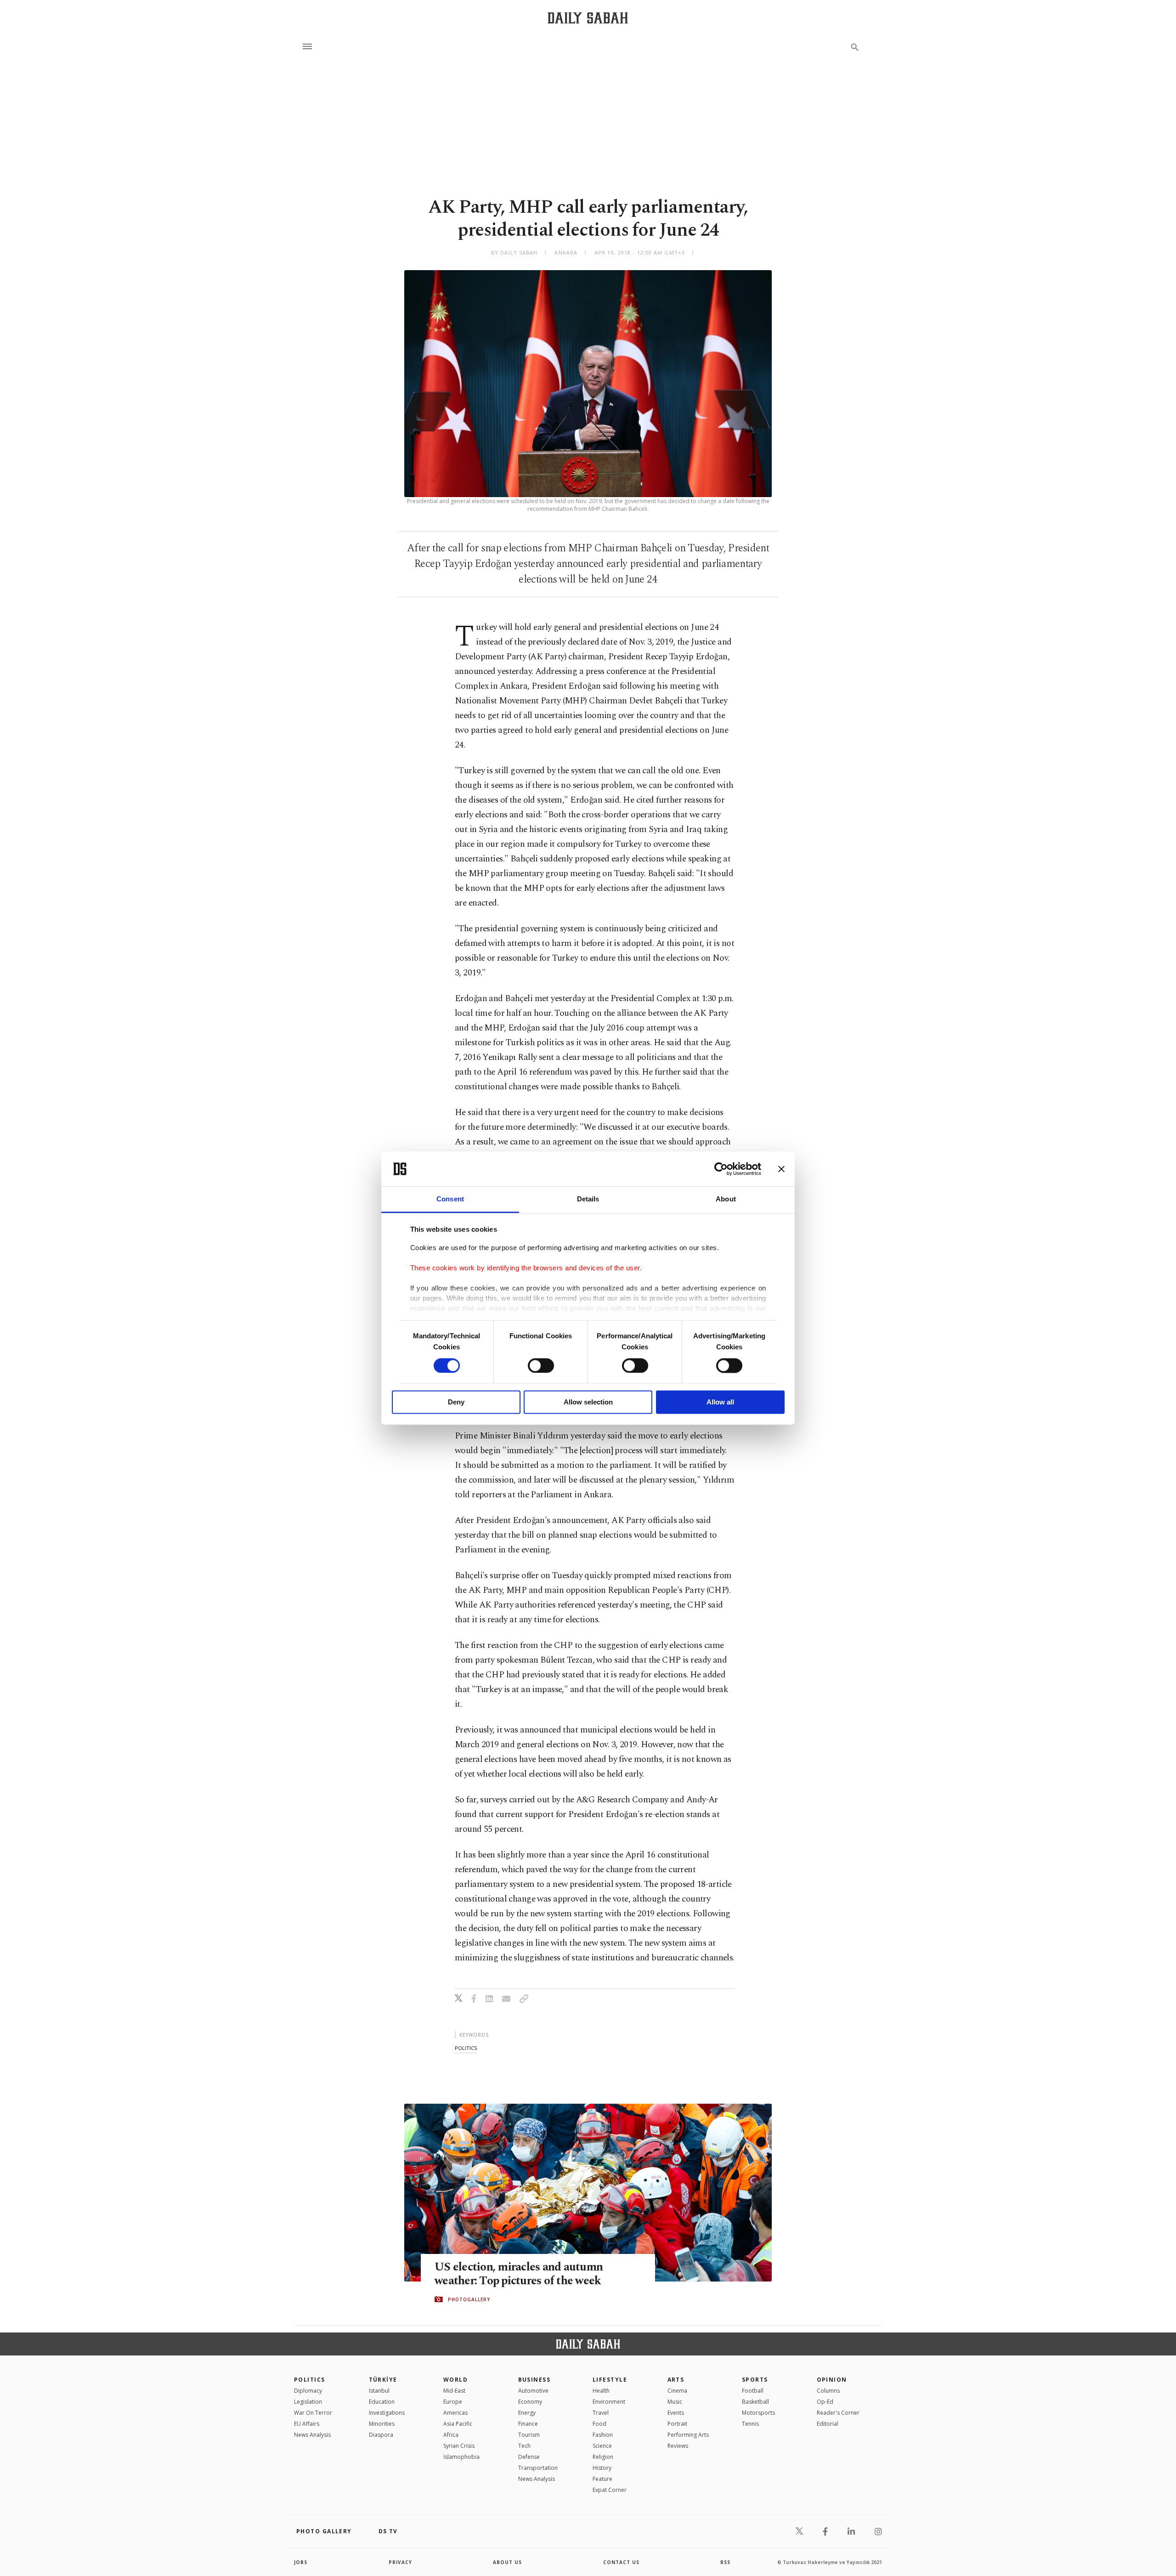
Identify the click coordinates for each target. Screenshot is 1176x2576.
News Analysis (312, 2435)
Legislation (308, 2402)
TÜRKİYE (383, 2380)
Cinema (677, 2391)
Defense (529, 2457)
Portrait (677, 2424)
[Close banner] (781, 1169)
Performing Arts (688, 2435)
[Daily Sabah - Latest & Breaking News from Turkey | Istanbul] (588, 18)
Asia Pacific (458, 2424)
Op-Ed (825, 2402)
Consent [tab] (450, 1199)
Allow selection (588, 1402)
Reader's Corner (838, 2413)
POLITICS (310, 2380)
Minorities (382, 2424)
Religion (603, 2457)
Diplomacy (308, 2391)
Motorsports (758, 2413)
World (455, 2380)
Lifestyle (610, 2380)
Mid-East (454, 2391)
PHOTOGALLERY (469, 2299)
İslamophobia (461, 2457)
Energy (527, 2413)
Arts (676, 2380)
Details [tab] (588, 1199)
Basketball (755, 2402)
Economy (530, 2402)
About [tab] (726, 1199)
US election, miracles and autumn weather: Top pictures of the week (519, 2274)
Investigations (387, 2413)
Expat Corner (610, 2490)
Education (382, 2402)
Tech (524, 2446)
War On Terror (313, 2413)
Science (602, 2446)
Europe (453, 2402)
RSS (725, 2562)
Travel (601, 2413)
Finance (528, 2424)
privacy (400, 2562)
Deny (456, 1402)
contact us (621, 2562)
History (602, 2468)
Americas (455, 2413)
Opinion (832, 2380)
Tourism (529, 2435)
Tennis (750, 2424)
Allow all (720, 1402)
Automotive (533, 2391)
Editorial (828, 2424)
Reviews (678, 2446)
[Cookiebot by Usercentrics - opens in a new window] (721, 1169)
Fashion (603, 2435)
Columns (828, 2391)
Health (601, 2391)
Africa (451, 2435)
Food (599, 2424)
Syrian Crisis (459, 2446)
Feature (602, 2479)
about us (507, 2562)
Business (534, 2380)
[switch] (541, 1365)
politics (466, 2048)
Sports (755, 2380)
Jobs (301, 2562)
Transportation (538, 2468)
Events (676, 2413)
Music (675, 2402)
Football (753, 2391)
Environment (609, 2402)
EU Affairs (307, 2424)
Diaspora (381, 2435)
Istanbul (379, 2391)
